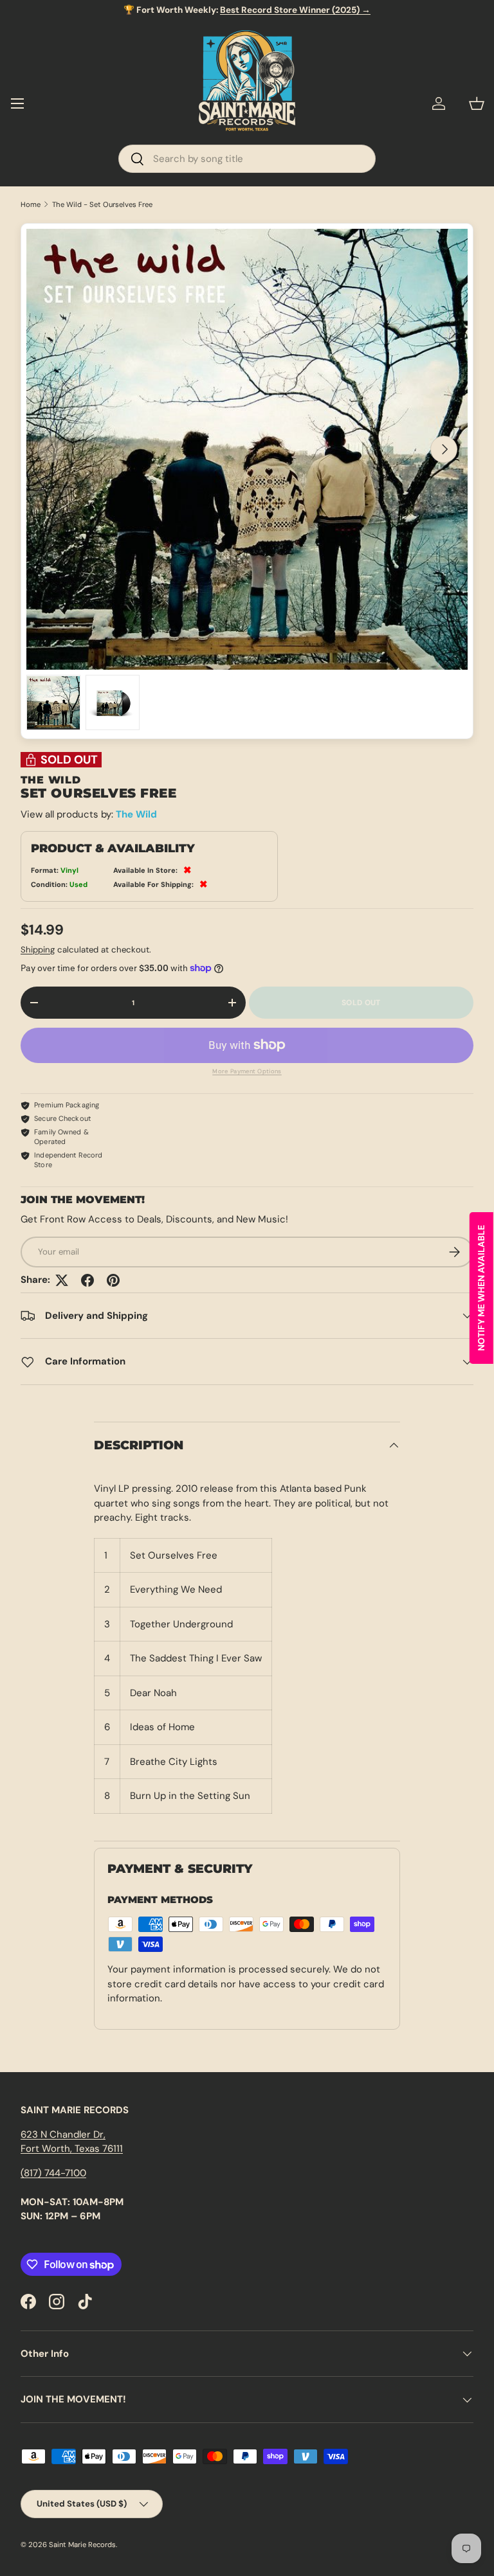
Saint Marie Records (82, 2545)
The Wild (136, 814)
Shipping (38, 950)
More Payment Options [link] (247, 1071)
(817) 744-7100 (53, 2173)
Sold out (361, 1003)
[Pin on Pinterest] (113, 1280)
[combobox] (247, 159)
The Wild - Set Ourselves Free (102, 205)
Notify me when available (481, 1288)
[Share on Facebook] (87, 1280)
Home (31, 205)
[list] (247, 449)
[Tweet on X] (62, 1280)
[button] (477, 103)
